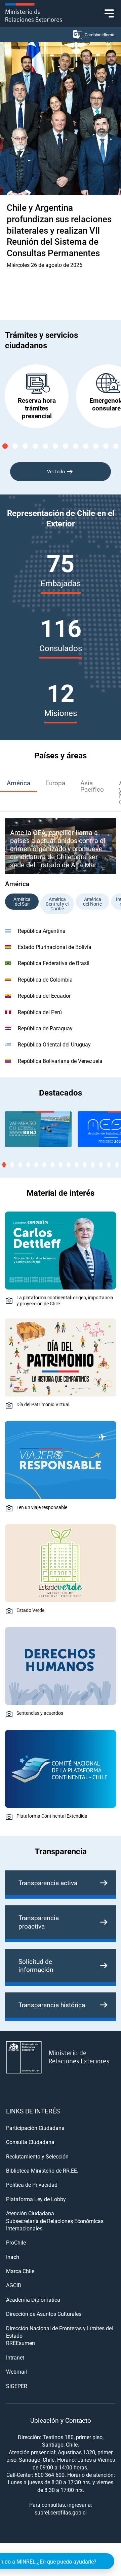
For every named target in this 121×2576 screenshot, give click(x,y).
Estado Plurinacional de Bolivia (55, 947)
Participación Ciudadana (35, 2128)
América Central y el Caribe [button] (57, 904)
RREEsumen (21, 2343)
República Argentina (42, 931)
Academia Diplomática (33, 2300)
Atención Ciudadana (30, 2213)
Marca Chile (20, 2271)
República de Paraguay (45, 1028)
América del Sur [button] (22, 901)
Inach (13, 2257)
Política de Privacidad (32, 2185)
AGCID (14, 2285)
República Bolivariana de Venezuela (60, 1061)
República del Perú (40, 1012)
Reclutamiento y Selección (37, 2156)
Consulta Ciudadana (30, 2142)
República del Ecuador (44, 996)
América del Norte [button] (92, 901)
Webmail (16, 2371)
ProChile (16, 2242)
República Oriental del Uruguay (54, 1044)
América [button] (18, 783)
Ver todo (56, 471)
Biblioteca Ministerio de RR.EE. (42, 2170)
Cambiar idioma (99, 35)
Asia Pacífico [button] (92, 786)
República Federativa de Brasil (54, 963)
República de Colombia (45, 979)
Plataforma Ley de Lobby (36, 2199)
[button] (5, 446)
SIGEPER (17, 2386)
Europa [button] (55, 783)
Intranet (15, 2357)
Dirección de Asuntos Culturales (44, 2314)
